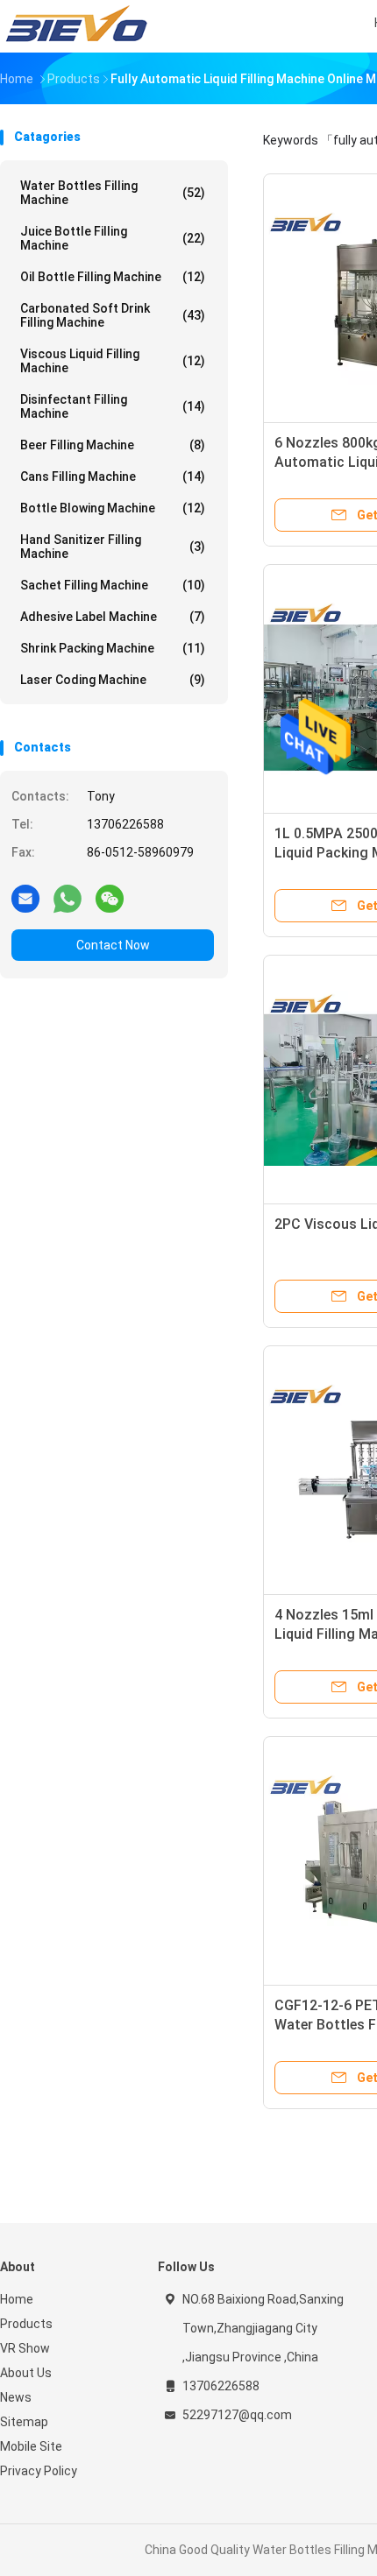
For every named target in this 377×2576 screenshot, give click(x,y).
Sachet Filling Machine (113, 585)
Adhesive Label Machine (113, 617)
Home (17, 2299)
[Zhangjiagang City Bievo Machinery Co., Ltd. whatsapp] (68, 898)
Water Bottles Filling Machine (113, 193)
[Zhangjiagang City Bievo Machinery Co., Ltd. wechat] (110, 898)
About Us (26, 2373)
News (16, 2397)
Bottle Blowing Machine (113, 508)
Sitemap (24, 2422)
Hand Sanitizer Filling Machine (113, 547)
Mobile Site (31, 2446)
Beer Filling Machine (113, 445)
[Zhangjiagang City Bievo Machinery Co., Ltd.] (77, 26)
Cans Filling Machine (113, 476)
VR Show (25, 2348)
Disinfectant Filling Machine (113, 406)
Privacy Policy (39, 2471)
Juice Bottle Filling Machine (113, 238)
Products (26, 2324)
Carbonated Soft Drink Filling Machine (113, 315)
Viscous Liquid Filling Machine (113, 361)
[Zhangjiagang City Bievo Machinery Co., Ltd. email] (25, 898)
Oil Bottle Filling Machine (113, 277)
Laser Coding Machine (113, 680)
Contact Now (113, 945)
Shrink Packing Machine (113, 648)
